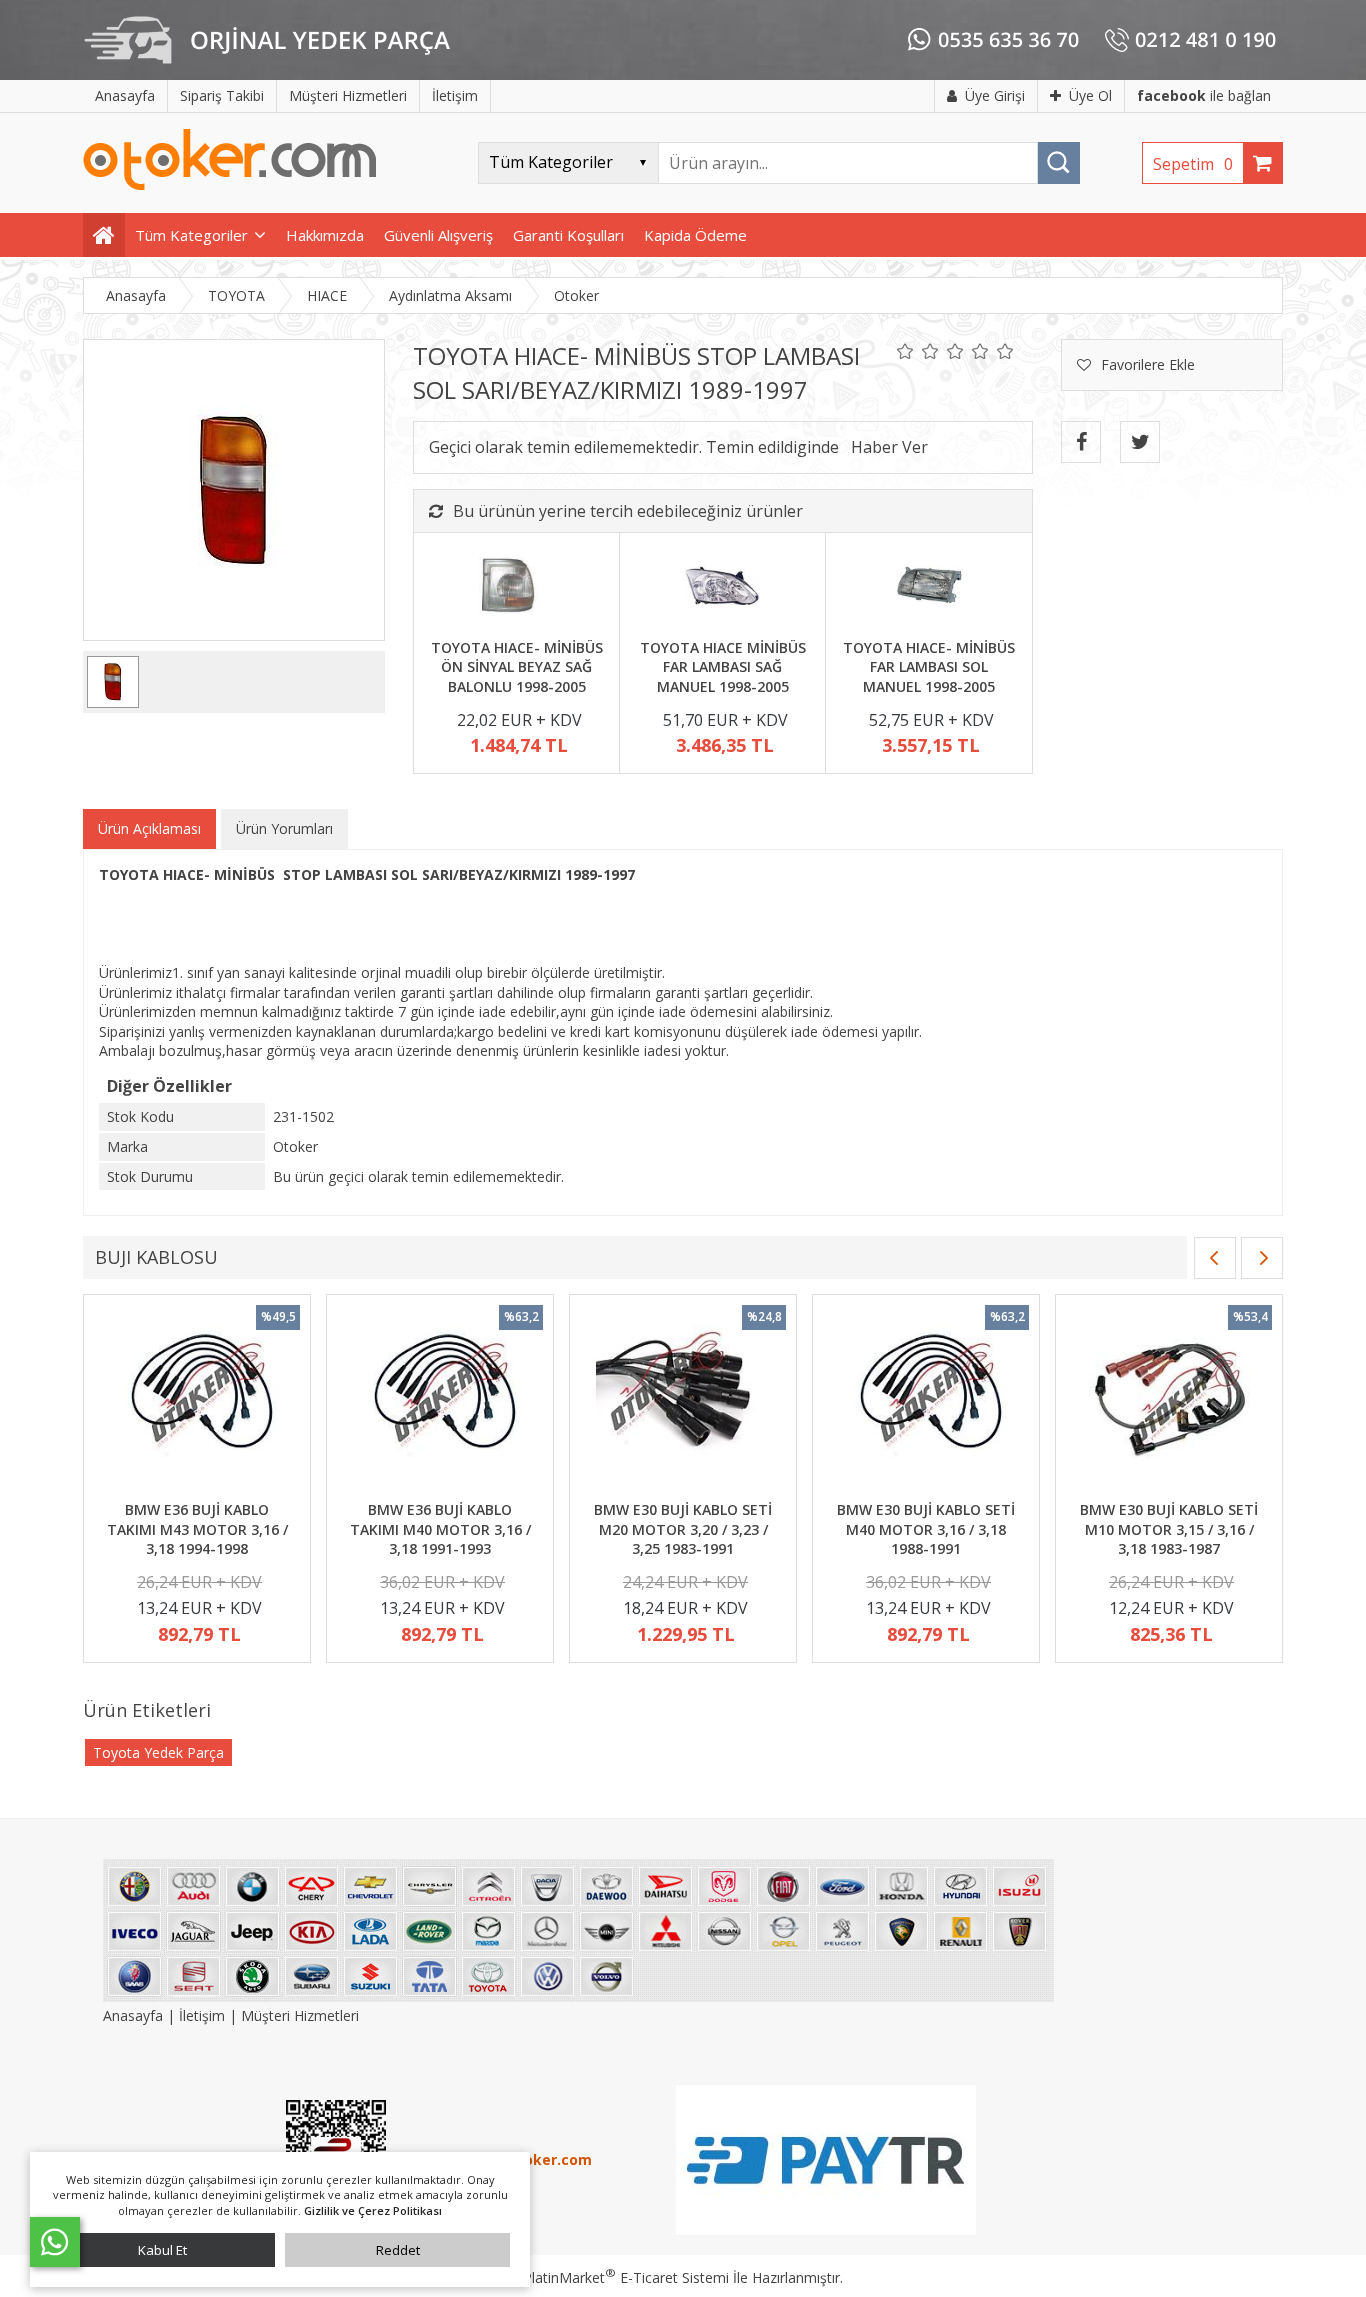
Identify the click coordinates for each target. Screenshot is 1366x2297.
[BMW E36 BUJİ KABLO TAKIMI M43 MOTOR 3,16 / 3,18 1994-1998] (197, 1400)
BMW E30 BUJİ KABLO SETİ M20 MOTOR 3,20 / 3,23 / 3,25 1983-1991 (683, 1529)
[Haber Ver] (889, 447)
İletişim (202, 2015)
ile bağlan (1204, 95)
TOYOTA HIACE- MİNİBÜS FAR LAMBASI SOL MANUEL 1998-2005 (929, 667)
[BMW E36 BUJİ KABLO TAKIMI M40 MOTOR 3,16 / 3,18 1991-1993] (440, 1400)
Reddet (398, 2250)
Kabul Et (162, 2250)
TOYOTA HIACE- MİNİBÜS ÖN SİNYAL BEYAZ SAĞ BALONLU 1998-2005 (517, 667)
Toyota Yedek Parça (158, 1752)
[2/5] (918, 351)
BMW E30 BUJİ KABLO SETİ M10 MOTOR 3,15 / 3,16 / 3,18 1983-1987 (1169, 1529)
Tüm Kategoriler (191, 235)
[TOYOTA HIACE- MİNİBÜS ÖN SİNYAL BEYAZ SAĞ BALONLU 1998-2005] (516, 588)
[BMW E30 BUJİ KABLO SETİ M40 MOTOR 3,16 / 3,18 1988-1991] (926, 1400)
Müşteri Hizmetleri (300, 2015)
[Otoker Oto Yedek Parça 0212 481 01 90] (230, 185)
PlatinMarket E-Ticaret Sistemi (626, 2277)
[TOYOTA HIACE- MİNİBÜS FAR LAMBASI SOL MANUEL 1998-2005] (928, 588)
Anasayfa (135, 2015)
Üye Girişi (995, 95)
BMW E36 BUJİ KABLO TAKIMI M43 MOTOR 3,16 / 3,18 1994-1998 (197, 1529)
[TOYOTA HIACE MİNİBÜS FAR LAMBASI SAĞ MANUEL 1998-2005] (722, 588)
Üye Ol (1090, 95)
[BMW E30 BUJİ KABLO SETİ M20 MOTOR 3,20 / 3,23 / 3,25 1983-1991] (683, 1400)
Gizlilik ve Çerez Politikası (373, 2210)
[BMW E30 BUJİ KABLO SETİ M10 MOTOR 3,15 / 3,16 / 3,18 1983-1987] (1169, 1400)
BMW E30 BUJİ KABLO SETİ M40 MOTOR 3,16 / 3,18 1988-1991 (926, 1529)
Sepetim (1193, 164)
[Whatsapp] (55, 2242)
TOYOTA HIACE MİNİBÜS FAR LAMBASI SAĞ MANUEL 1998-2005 (723, 667)
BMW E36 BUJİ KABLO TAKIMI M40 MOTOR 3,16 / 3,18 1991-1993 (440, 1529)
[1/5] (905, 351)
